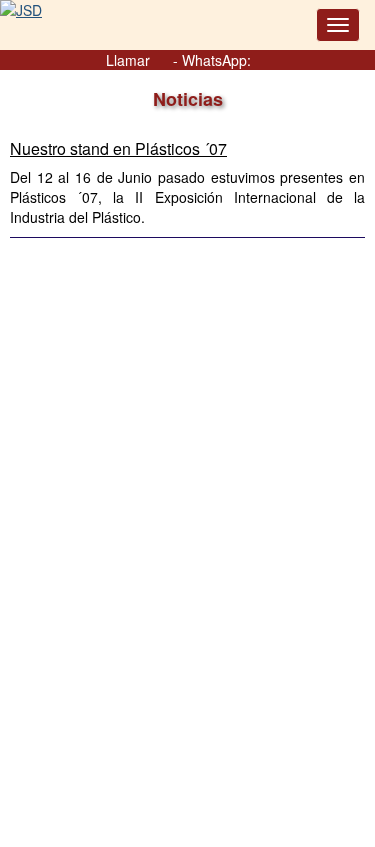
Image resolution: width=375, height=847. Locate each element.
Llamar (130, 60)
